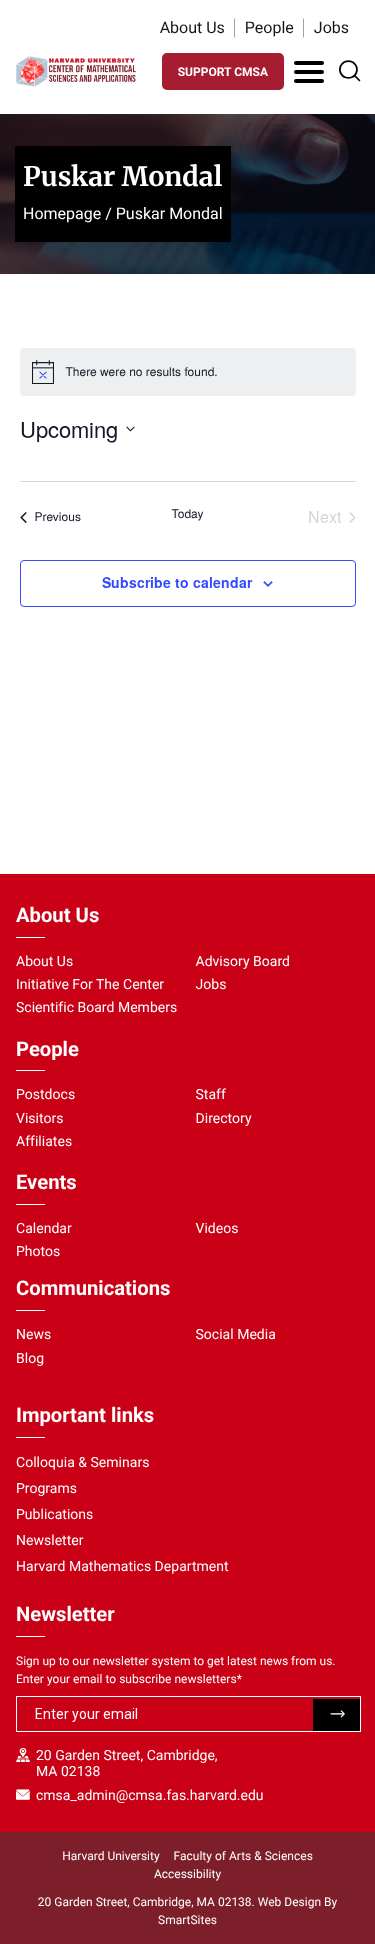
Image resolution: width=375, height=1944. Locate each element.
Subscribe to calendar (177, 582)
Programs (46, 1489)
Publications (54, 1515)
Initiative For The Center (90, 985)
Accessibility (187, 1874)
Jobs (331, 27)
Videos (217, 1229)
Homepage (62, 213)
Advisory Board (243, 962)
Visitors (40, 1119)
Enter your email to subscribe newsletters (129, 1679)
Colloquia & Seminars (82, 1463)
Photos (38, 1252)
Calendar (44, 1229)
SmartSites (187, 1920)
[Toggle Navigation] (309, 72)
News (33, 1335)
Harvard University (110, 1856)
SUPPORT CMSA (223, 72)
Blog (30, 1359)
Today (188, 514)
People (269, 27)
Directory (224, 1119)
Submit (336, 1715)
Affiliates (44, 1142)
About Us (192, 27)
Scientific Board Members (96, 1008)
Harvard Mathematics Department (122, 1567)
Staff (211, 1095)
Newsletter (50, 1541)
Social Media (236, 1335)
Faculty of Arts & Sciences (243, 1856)
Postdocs (45, 1095)
